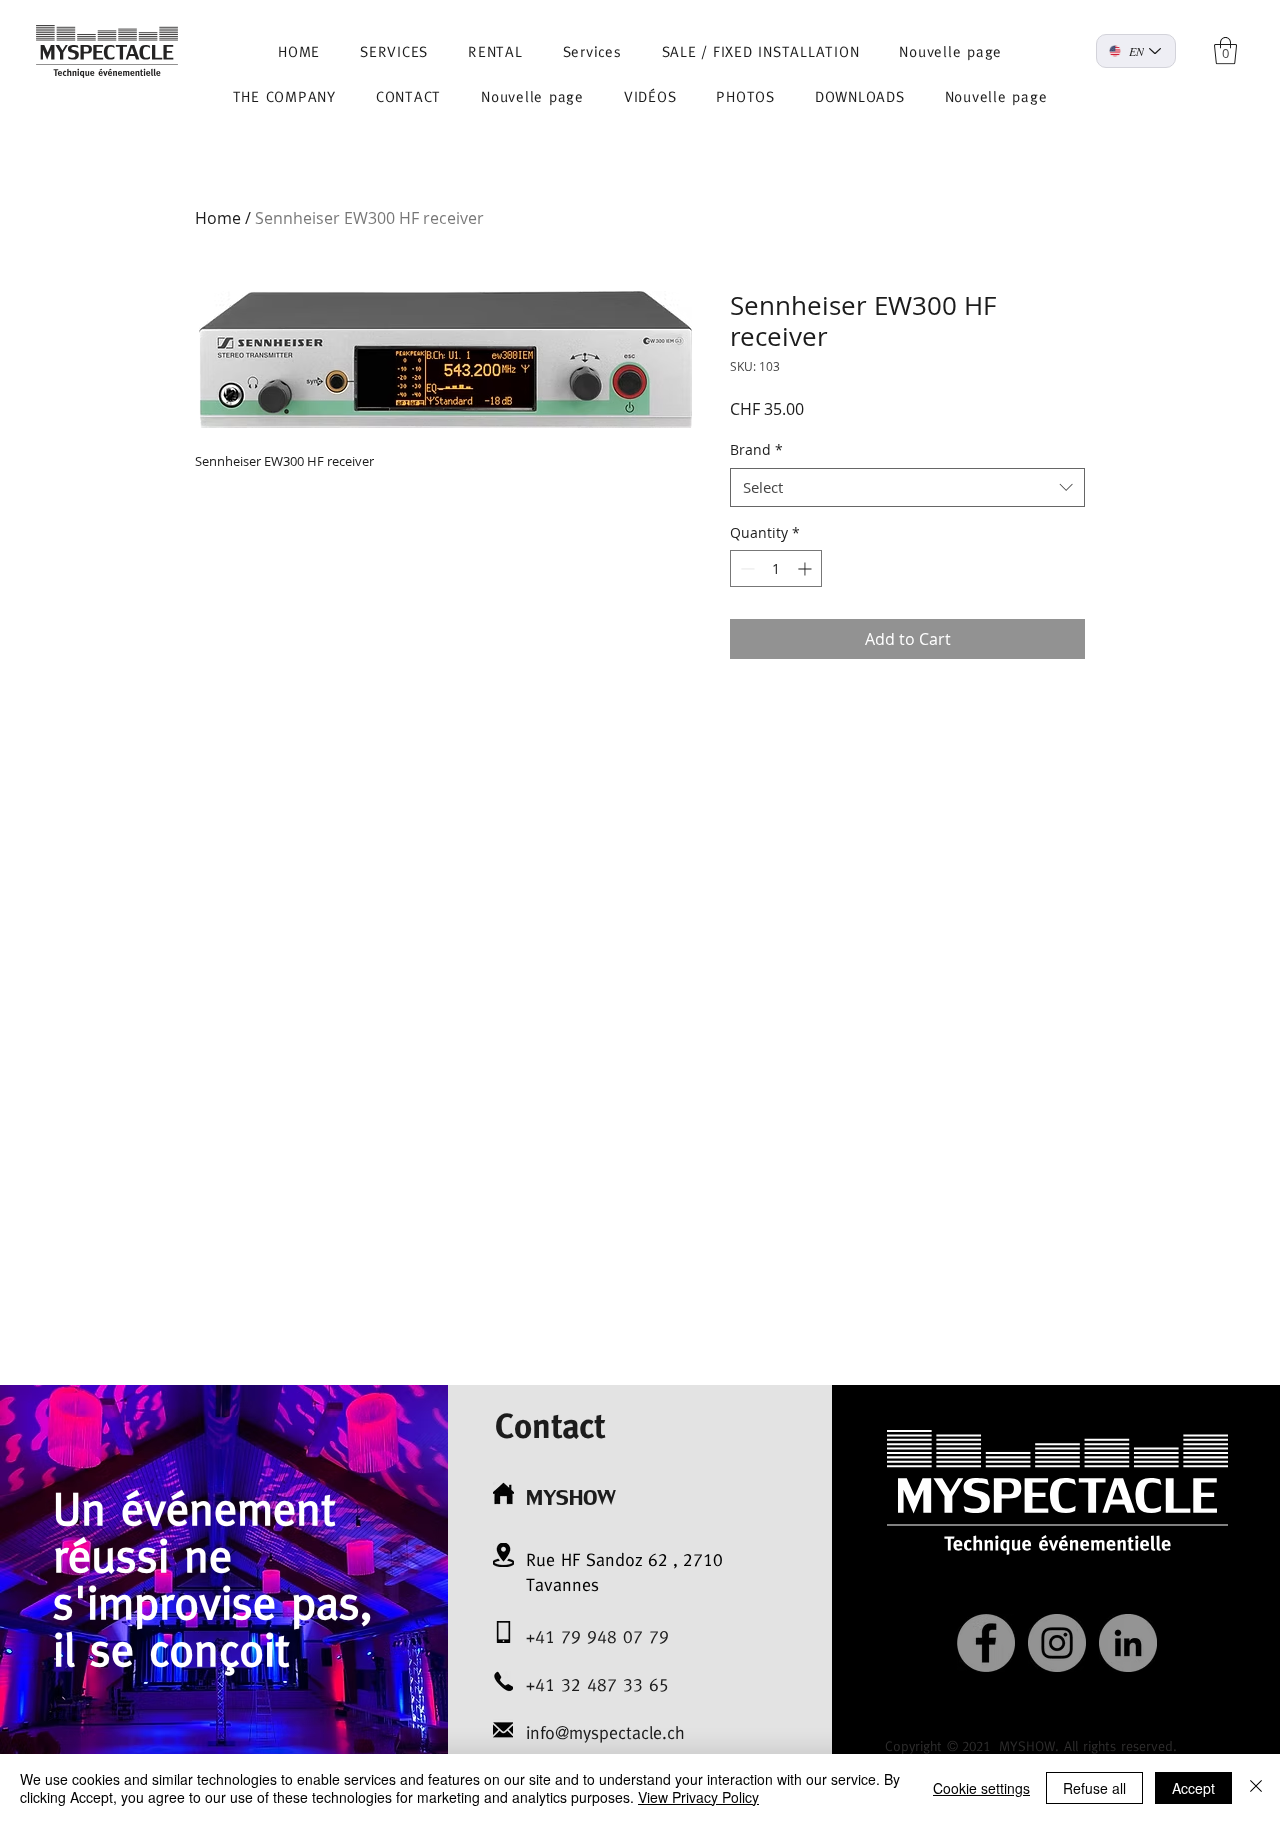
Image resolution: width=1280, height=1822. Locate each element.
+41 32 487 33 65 (597, 1684)
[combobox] (907, 487)
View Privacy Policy (698, 1797)
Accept (1193, 1788)
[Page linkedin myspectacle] (1128, 1643)
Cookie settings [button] (981, 1788)
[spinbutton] (776, 568)
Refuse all (1094, 1788)
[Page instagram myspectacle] (1057, 1643)
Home (218, 218)
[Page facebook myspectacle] (986, 1643)
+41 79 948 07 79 (597, 1636)
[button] (1225, 50)
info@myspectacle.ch (605, 1732)
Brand (756, 449)
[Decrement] (745, 568)
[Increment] (806, 568)
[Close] (1256, 1788)
